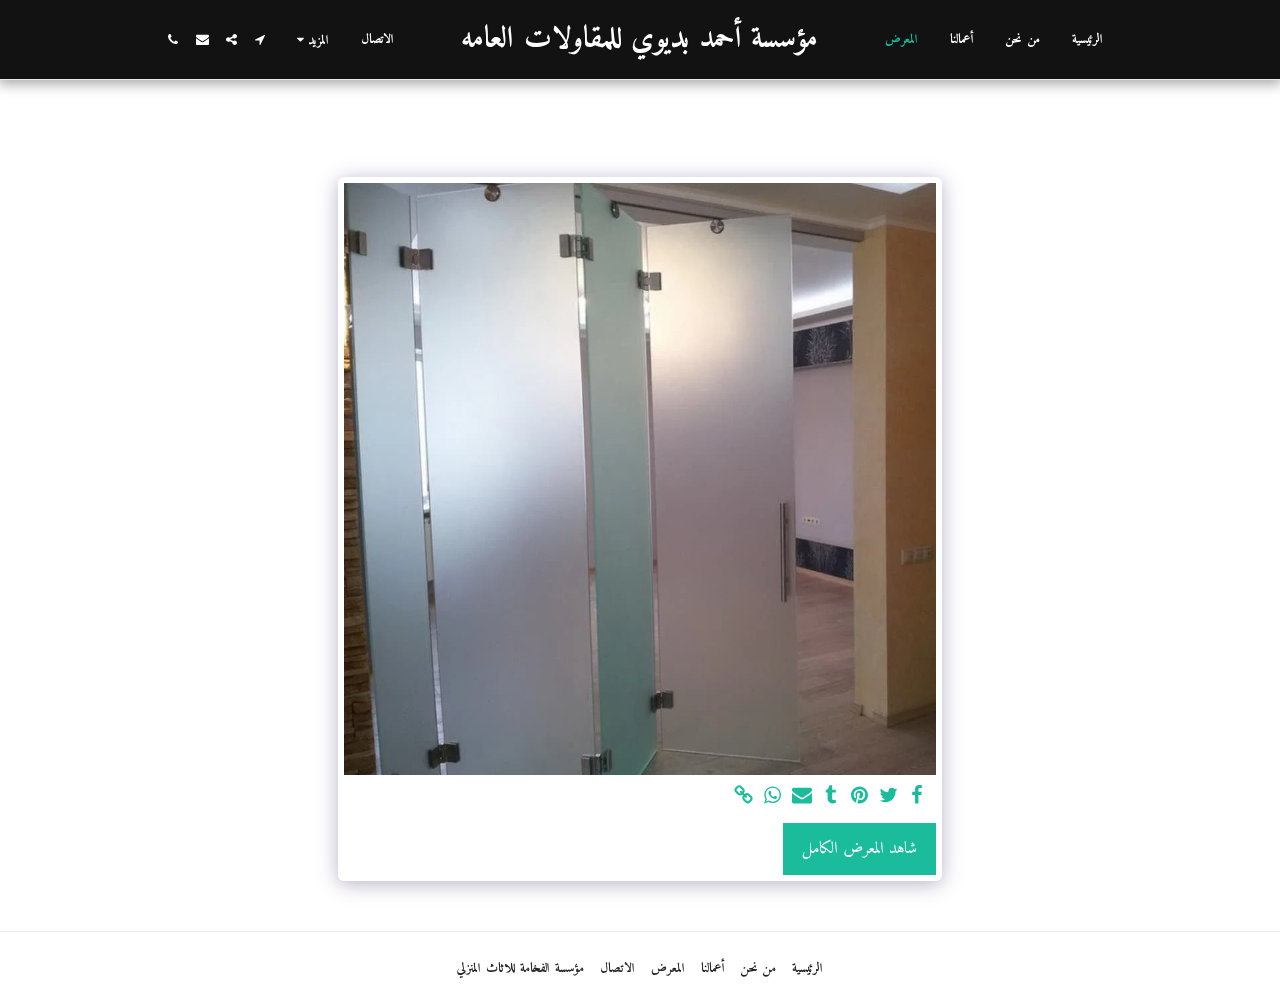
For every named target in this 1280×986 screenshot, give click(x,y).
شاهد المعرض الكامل (859, 848)
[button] (260, 39)
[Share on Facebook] (917, 797)
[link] (744, 797)
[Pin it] (859, 797)
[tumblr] (830, 797)
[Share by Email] (801, 797)
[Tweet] (888, 797)
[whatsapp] (773, 797)
